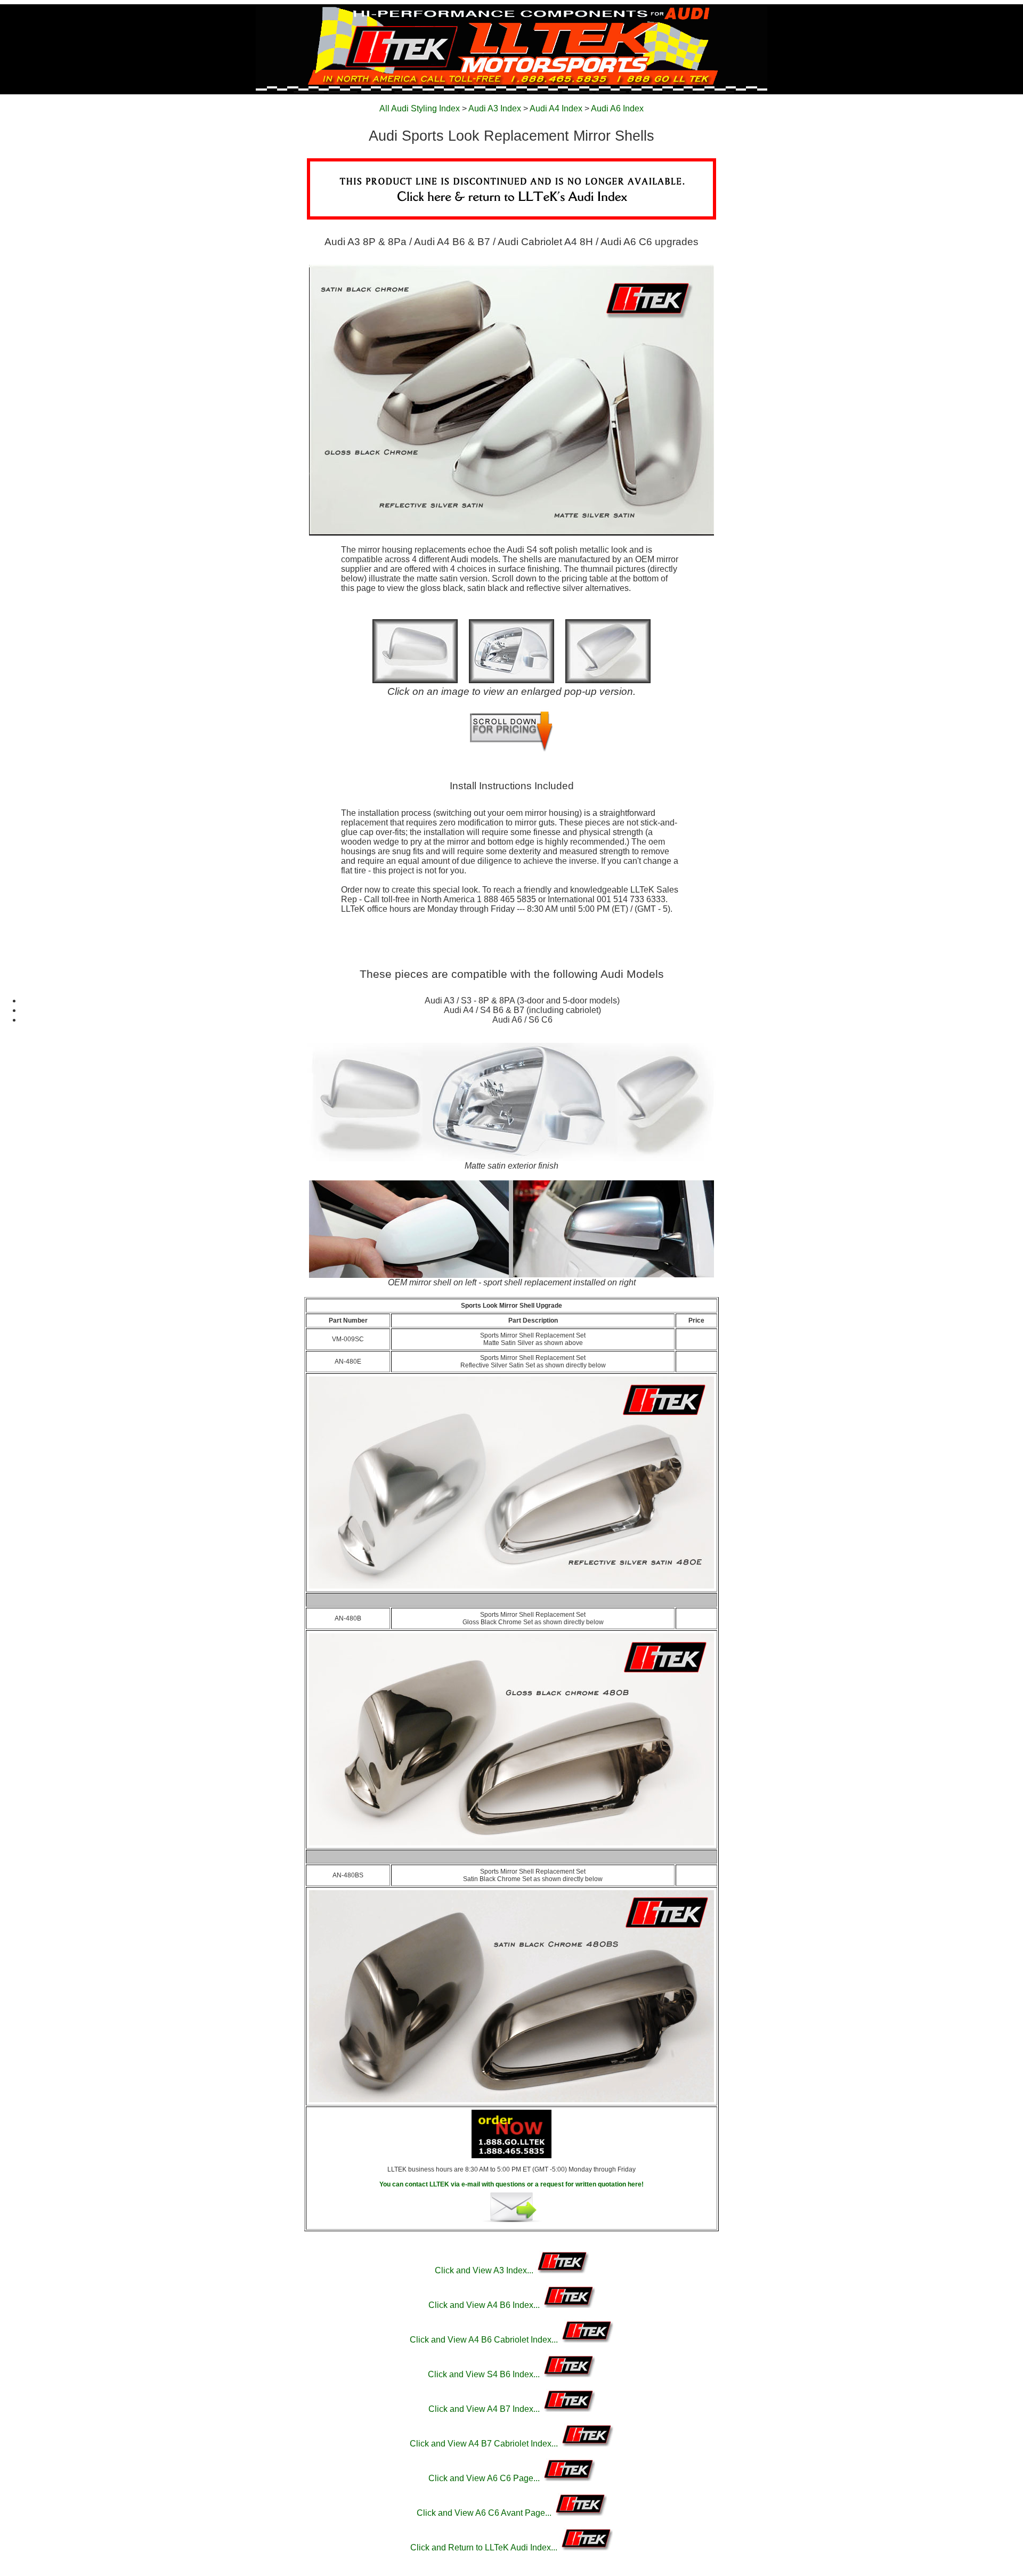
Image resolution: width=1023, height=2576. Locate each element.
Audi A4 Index (556, 108)
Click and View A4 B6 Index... (485, 2305)
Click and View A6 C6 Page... (485, 2478)
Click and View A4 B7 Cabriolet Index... (485, 2444)
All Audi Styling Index (420, 108)
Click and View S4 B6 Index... (485, 2374)
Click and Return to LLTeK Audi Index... (485, 2547)
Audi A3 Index (495, 108)
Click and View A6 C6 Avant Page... (485, 2513)
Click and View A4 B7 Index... (485, 2409)
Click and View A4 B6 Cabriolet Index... (485, 2340)
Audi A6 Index (617, 108)
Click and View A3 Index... (485, 2270)
